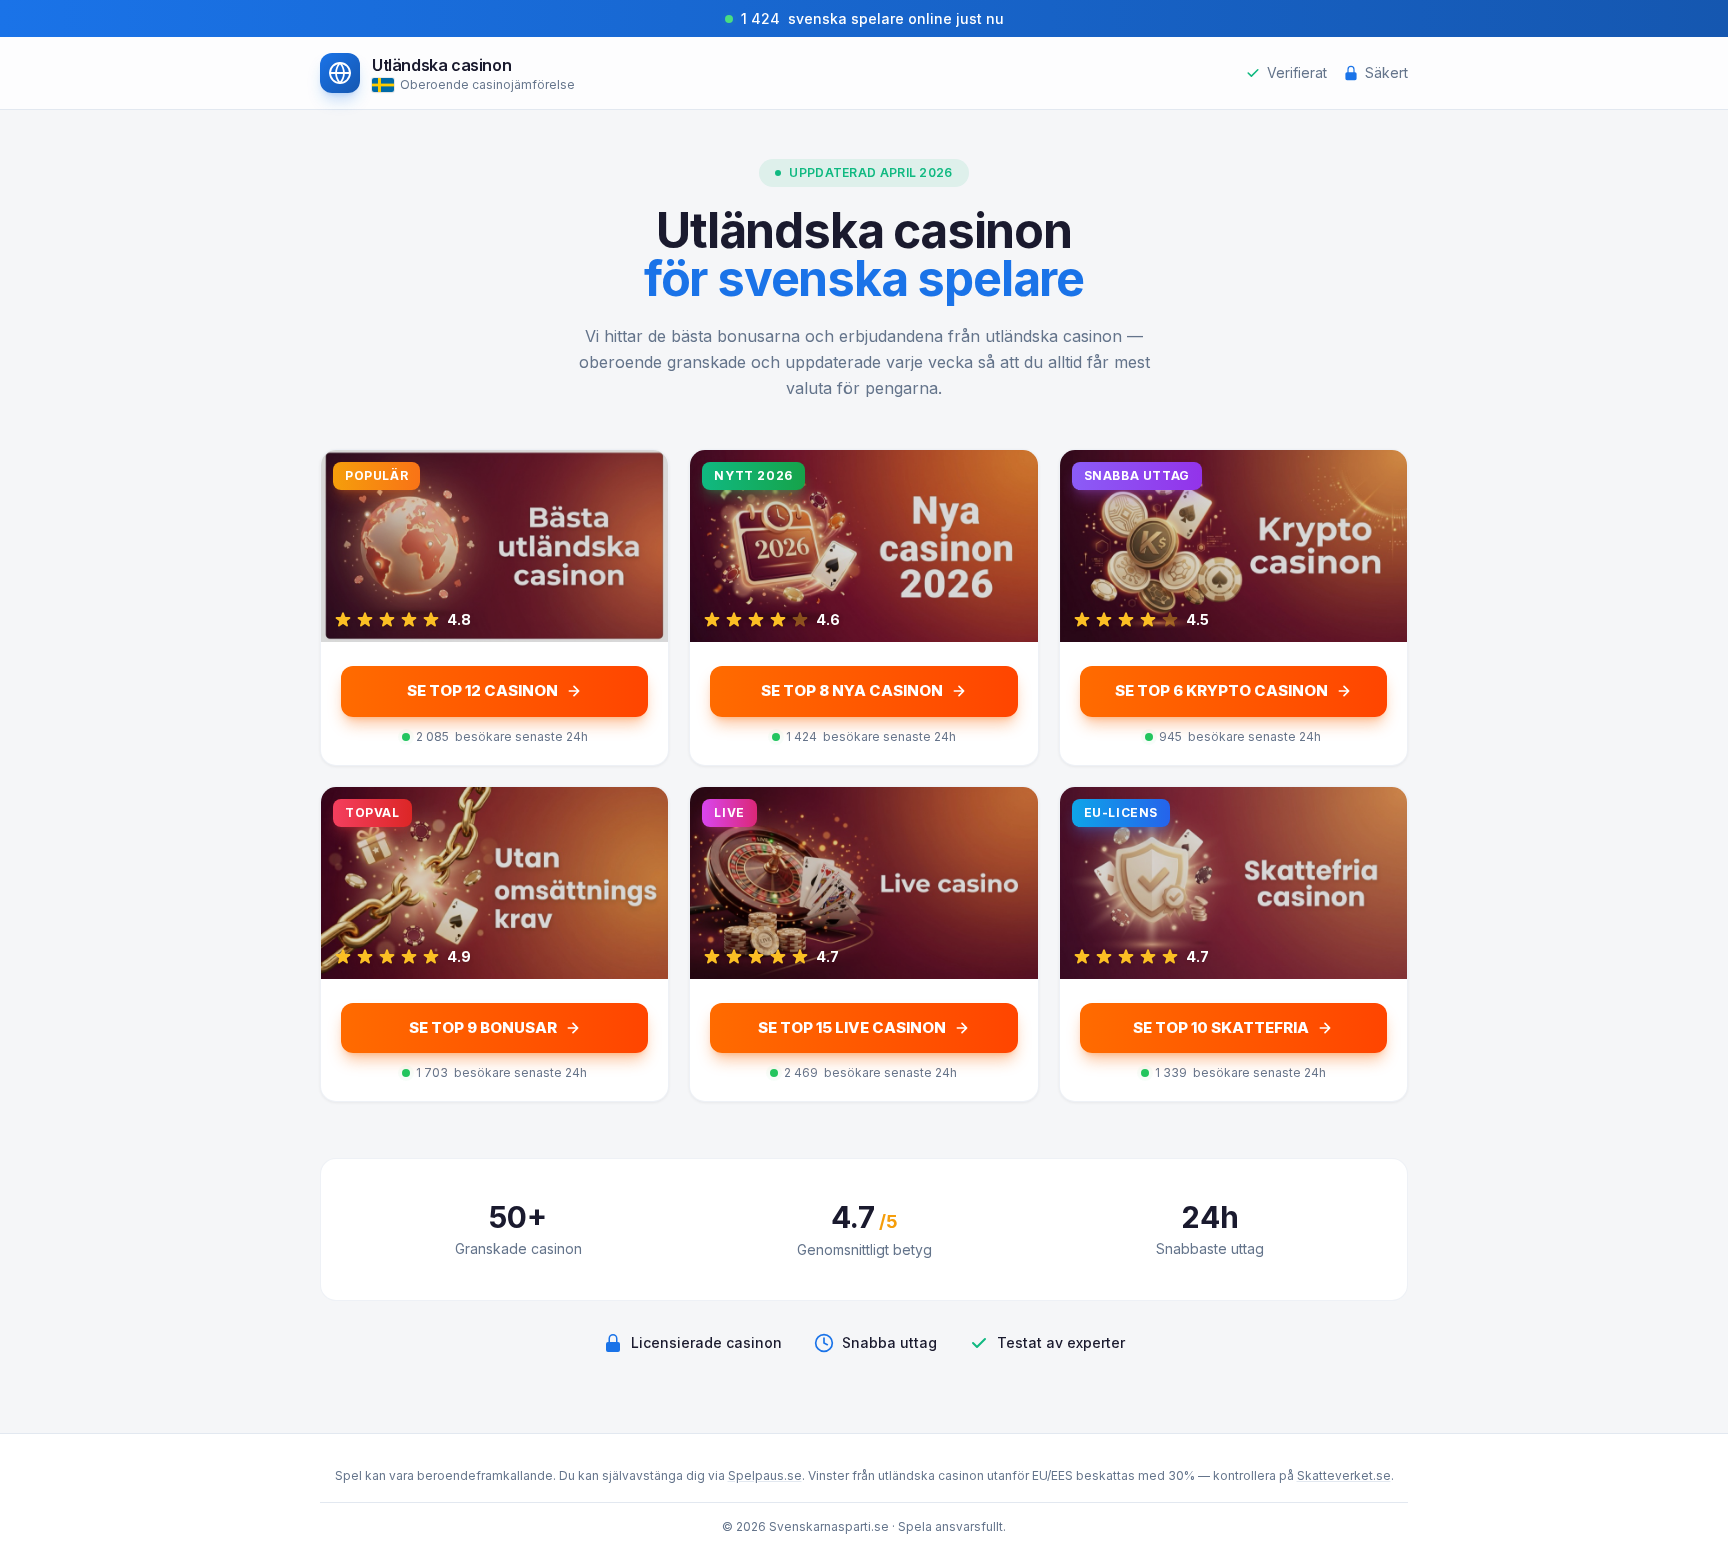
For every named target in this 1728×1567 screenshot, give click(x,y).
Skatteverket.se (1344, 1475)
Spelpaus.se (765, 1475)
